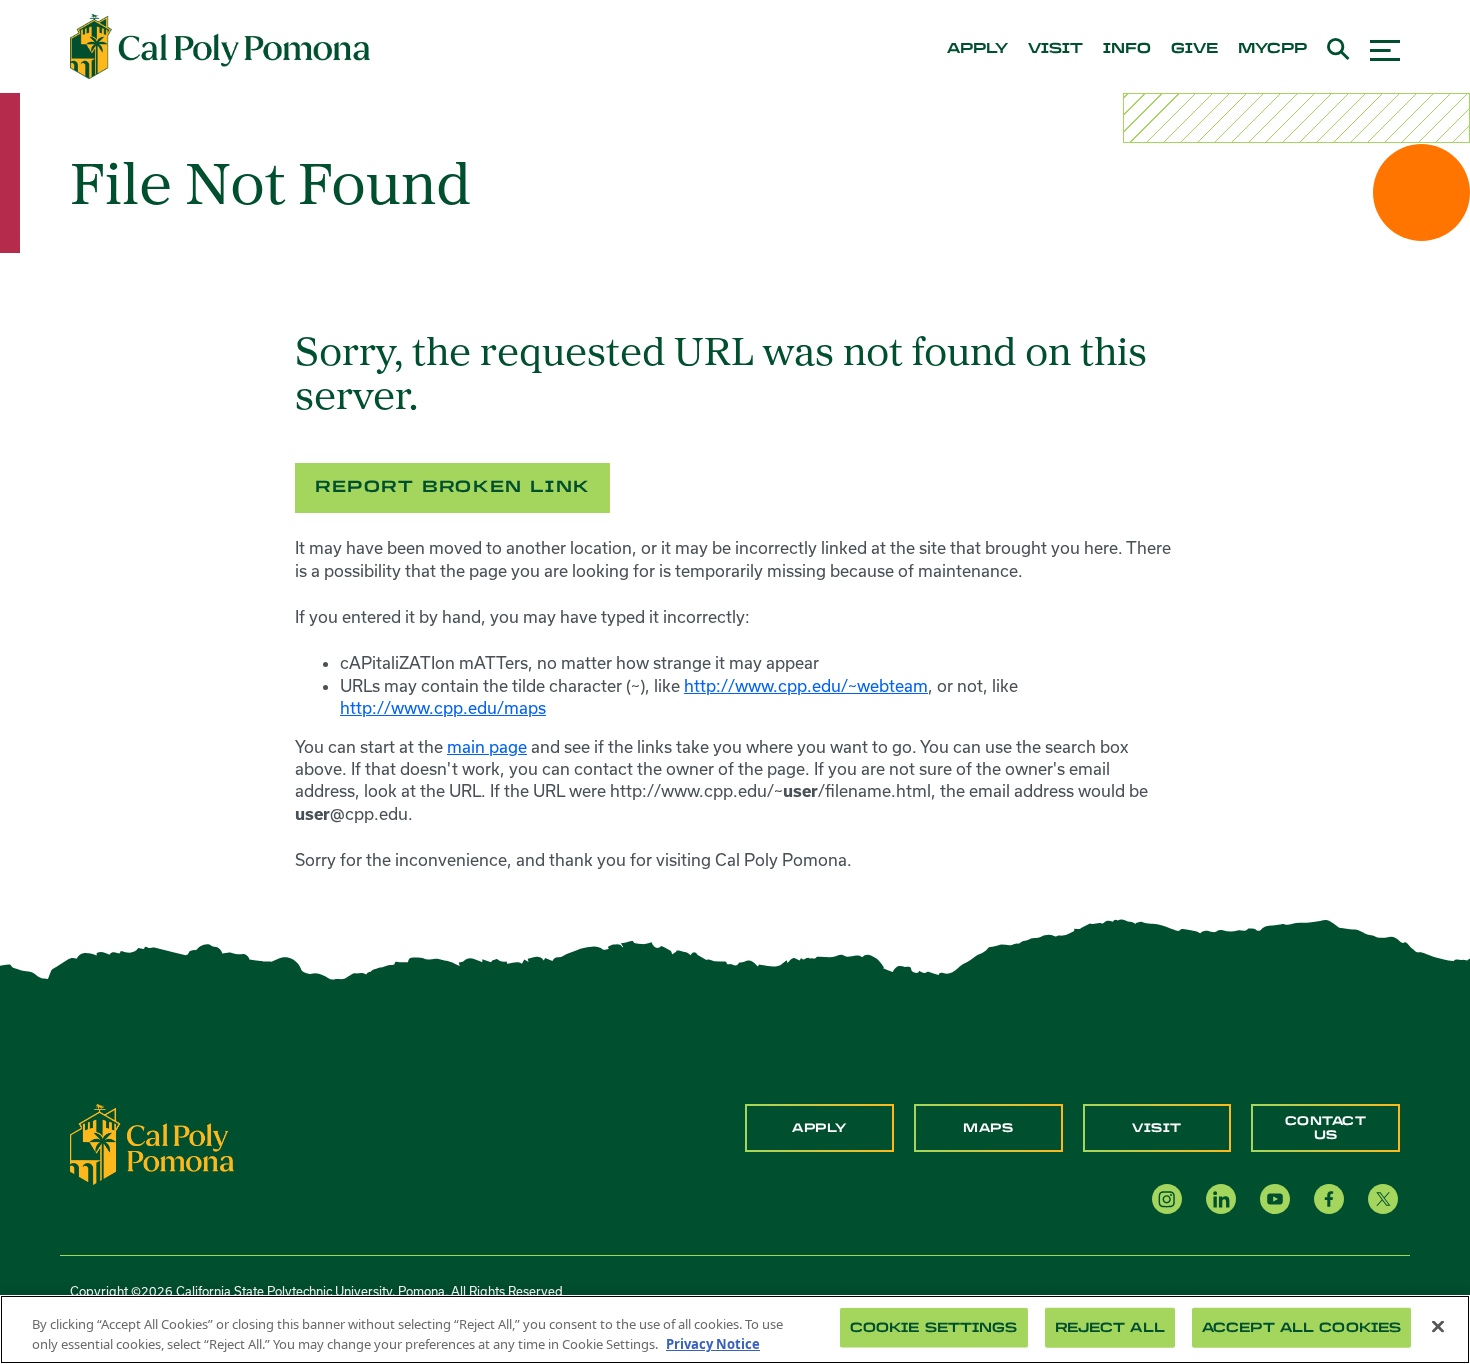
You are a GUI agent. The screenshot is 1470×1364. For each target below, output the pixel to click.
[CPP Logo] (152, 1143)
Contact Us (1326, 1128)
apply (977, 49)
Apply (819, 1128)
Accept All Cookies (1301, 1327)
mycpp (1272, 49)
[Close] (1438, 1327)
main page (487, 746)
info (1127, 49)
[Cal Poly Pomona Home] (220, 47)
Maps (988, 1128)
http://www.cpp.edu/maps (443, 707)
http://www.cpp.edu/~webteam (806, 685)
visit (1055, 49)
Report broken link (452, 486)
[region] (735, 1329)
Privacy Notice (713, 1343)
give (1194, 49)
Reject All (1110, 1327)
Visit (1157, 1128)
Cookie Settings (934, 1327)
